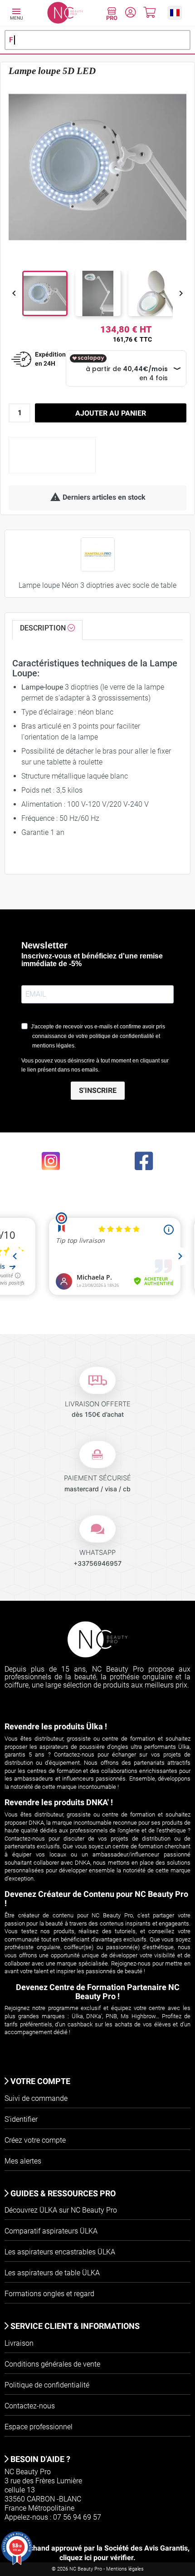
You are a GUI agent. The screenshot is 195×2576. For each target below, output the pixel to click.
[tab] (47, 630)
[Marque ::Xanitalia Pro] (98, 554)
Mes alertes (23, 2161)
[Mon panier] (149, 14)
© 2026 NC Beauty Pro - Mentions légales (98, 2569)
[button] (175, 12)
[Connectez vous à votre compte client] (130, 14)
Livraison (19, 2343)
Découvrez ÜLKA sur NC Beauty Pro (61, 2210)
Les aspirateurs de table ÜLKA (52, 2273)
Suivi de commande (36, 2098)
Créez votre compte (35, 2140)
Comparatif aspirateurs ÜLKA (51, 2231)
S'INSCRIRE (98, 1090)
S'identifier (21, 2119)
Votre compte (39, 2081)
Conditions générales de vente (52, 2364)
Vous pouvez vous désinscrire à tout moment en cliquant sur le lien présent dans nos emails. (95, 1065)
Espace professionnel (39, 2427)
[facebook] (144, 1160)
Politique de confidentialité (47, 2385)
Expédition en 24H (50, 359)
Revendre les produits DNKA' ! (59, 1802)
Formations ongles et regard (49, 2294)
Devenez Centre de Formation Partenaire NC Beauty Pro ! (98, 1992)
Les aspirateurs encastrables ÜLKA (60, 2252)
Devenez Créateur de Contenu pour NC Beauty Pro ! (96, 1898)
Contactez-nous (30, 2406)
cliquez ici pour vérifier (96, 2558)
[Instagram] (51, 1160)
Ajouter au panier (111, 413)
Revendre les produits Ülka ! (56, 1726)
